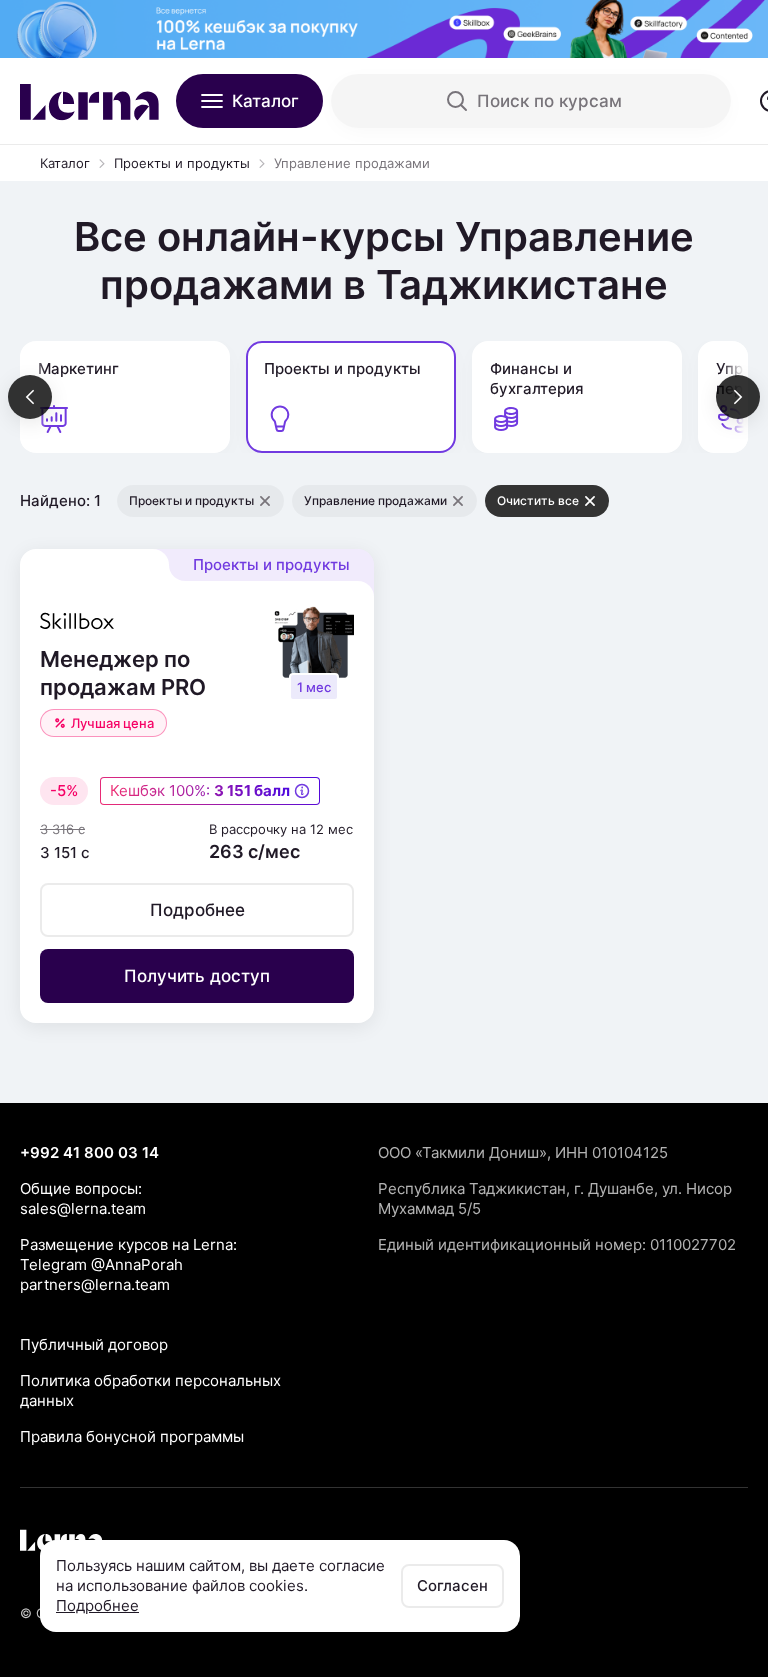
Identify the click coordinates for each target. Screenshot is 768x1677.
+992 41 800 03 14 (89, 1152)
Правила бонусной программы (132, 1436)
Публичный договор (94, 1344)
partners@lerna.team (95, 1284)
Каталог (65, 163)
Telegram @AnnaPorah (101, 1264)
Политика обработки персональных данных (150, 1390)
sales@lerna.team (83, 1208)
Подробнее (97, 1605)
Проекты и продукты (182, 163)
